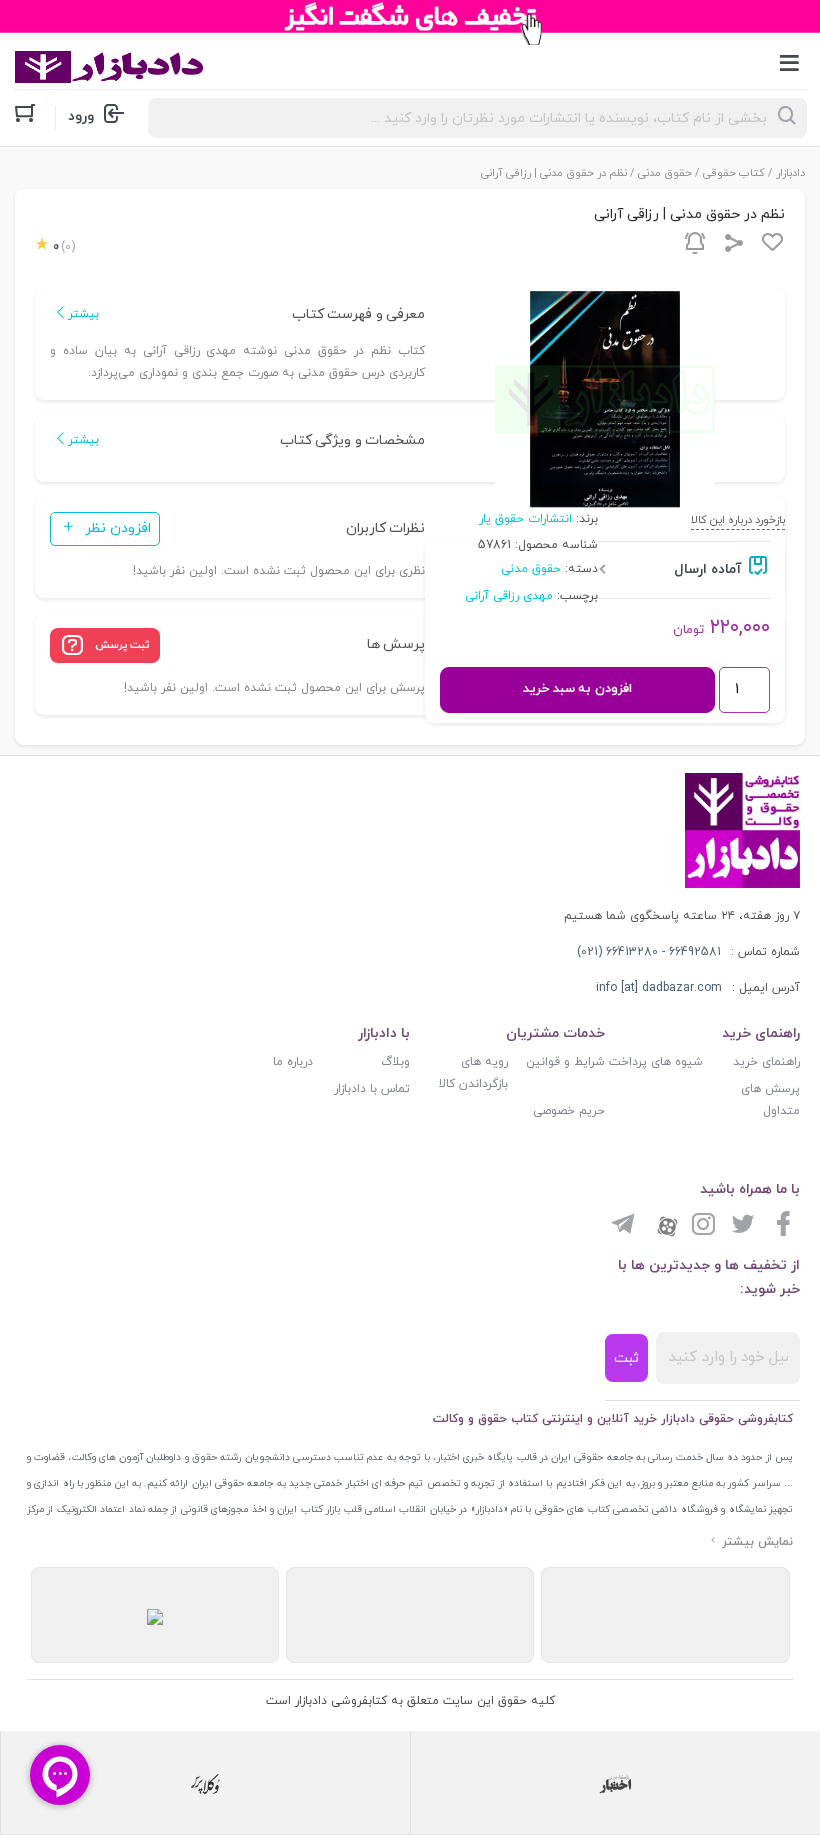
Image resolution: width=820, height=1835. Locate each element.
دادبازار (790, 173)
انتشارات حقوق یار (525, 519)
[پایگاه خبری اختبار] (615, 1783)
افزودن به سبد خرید (577, 689)
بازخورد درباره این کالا (738, 520)
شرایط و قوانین (565, 1062)
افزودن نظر (118, 528)
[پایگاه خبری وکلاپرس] (205, 1783)
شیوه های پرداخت (656, 1062)
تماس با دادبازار (372, 1089)
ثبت (626, 1358)
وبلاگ (395, 1062)
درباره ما (293, 1062)
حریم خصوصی (569, 1111)
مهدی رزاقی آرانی (509, 596)
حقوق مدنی (665, 173)
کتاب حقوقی (734, 173)
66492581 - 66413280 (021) (649, 952)
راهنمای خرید (766, 1062)
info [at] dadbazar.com (659, 988)
